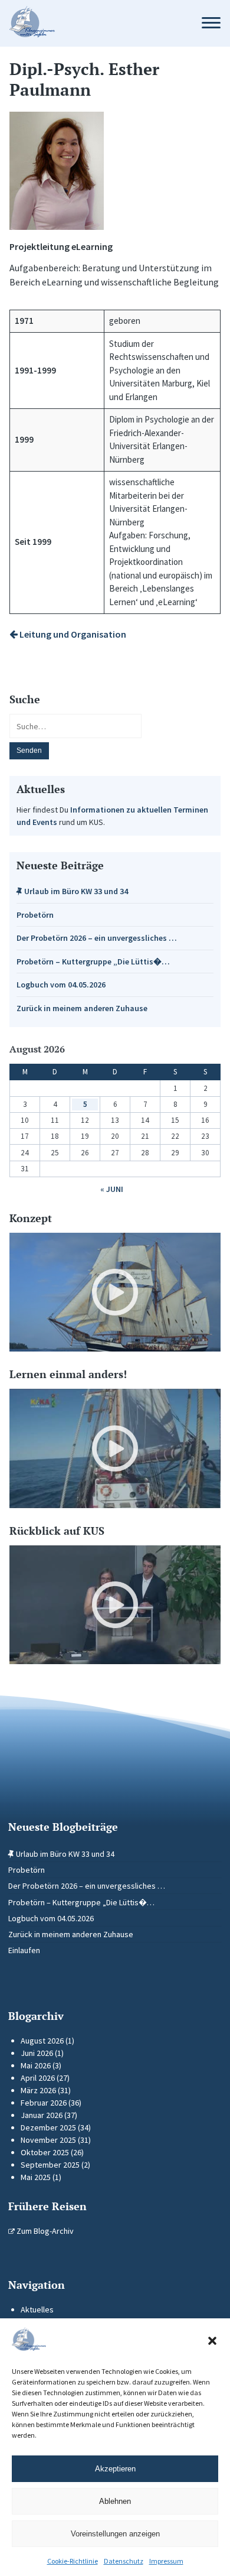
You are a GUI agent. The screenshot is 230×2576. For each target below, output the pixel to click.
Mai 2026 (36, 2065)
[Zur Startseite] (94, 23)
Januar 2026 (42, 2115)
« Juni (112, 1189)
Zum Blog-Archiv (44, 2231)
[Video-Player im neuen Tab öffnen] (115, 1292)
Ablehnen (115, 2501)
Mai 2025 (36, 2177)
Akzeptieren (115, 2469)
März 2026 (38, 2090)
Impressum (166, 2561)
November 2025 (48, 2140)
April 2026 (38, 2078)
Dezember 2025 (48, 2127)
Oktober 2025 (45, 2152)
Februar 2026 (44, 2103)
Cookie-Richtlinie (73, 2561)
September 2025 (50, 2165)
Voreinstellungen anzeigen (115, 2534)
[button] (212, 2341)
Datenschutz (124, 2561)
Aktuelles (37, 2309)
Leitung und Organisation (72, 634)
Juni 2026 (37, 2053)
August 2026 (42, 2041)
